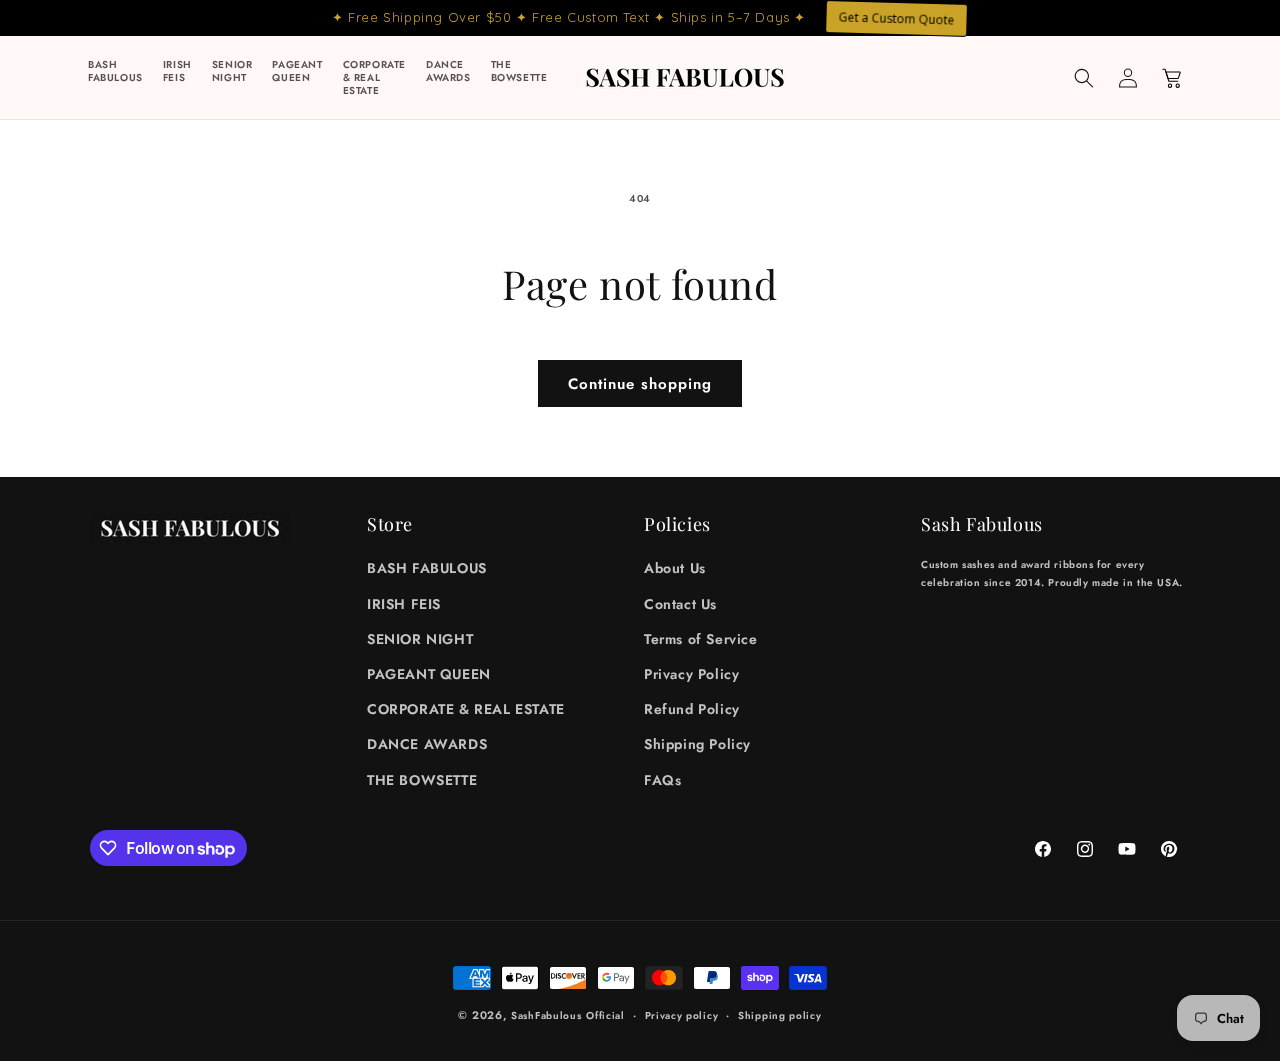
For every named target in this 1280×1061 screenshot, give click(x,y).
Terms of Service (701, 639)
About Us (675, 568)
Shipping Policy (697, 744)
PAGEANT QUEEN (429, 674)
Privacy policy (682, 1015)
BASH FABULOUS (427, 568)
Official (605, 1015)
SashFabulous (546, 1015)
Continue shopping (640, 384)
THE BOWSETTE (422, 780)
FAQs (662, 780)
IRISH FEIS (404, 604)
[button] (1084, 78)
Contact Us (680, 604)
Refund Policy (692, 709)
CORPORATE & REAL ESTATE (466, 709)
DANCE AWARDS (427, 744)
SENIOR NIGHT (420, 639)
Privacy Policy (691, 674)
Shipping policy (780, 1015)
